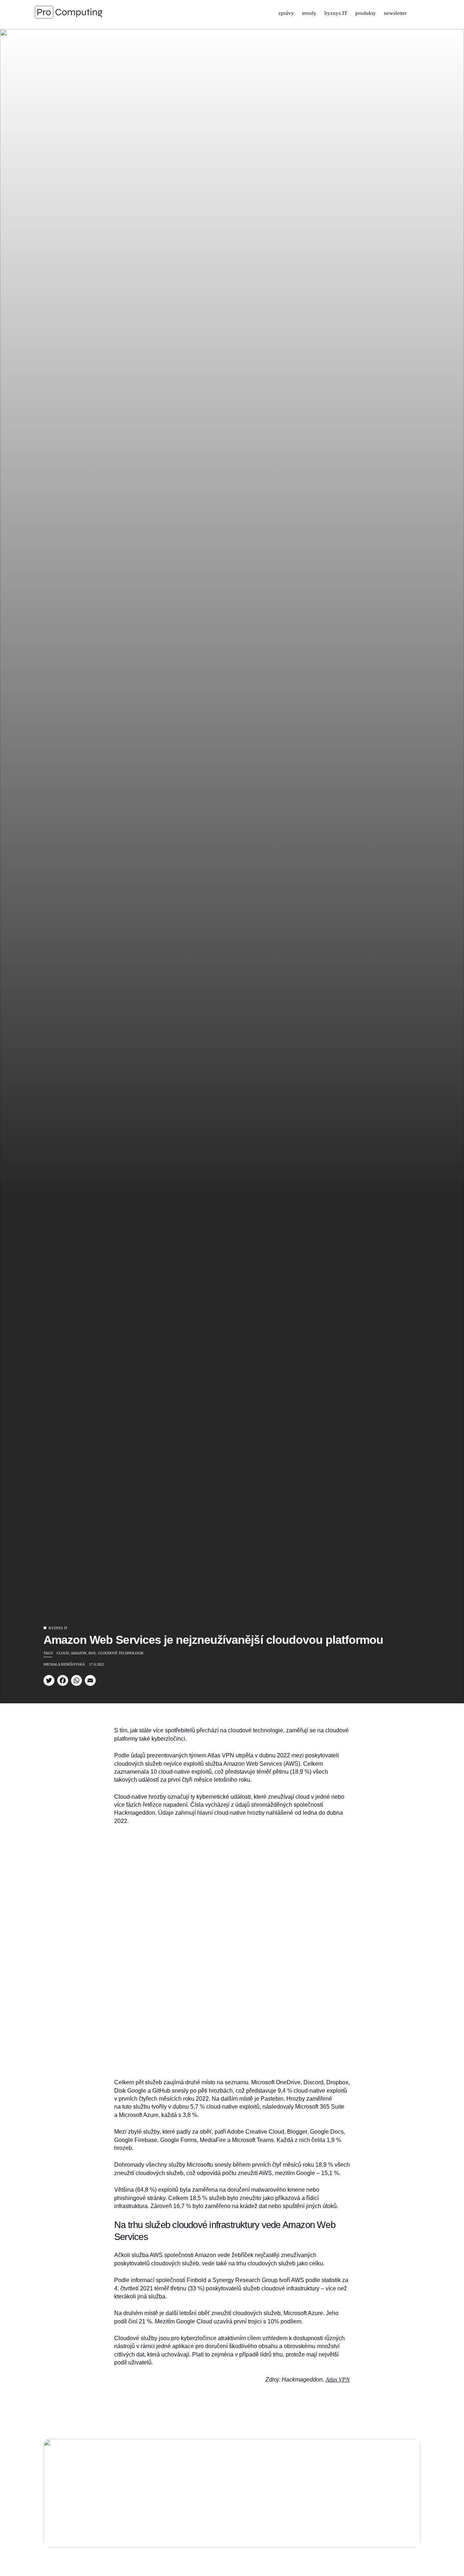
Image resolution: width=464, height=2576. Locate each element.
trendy (309, 13)
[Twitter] (49, 1680)
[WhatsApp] (76, 1680)
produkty (366, 13)
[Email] (90, 1680)
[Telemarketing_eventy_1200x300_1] (232, 2493)
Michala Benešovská (64, 1664)
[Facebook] (63, 1680)
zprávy (286, 13)
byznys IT (336, 13)
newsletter (395, 13)
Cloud (63, 1653)
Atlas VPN (338, 2380)
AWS (92, 1653)
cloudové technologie (121, 1653)
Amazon (78, 1653)
